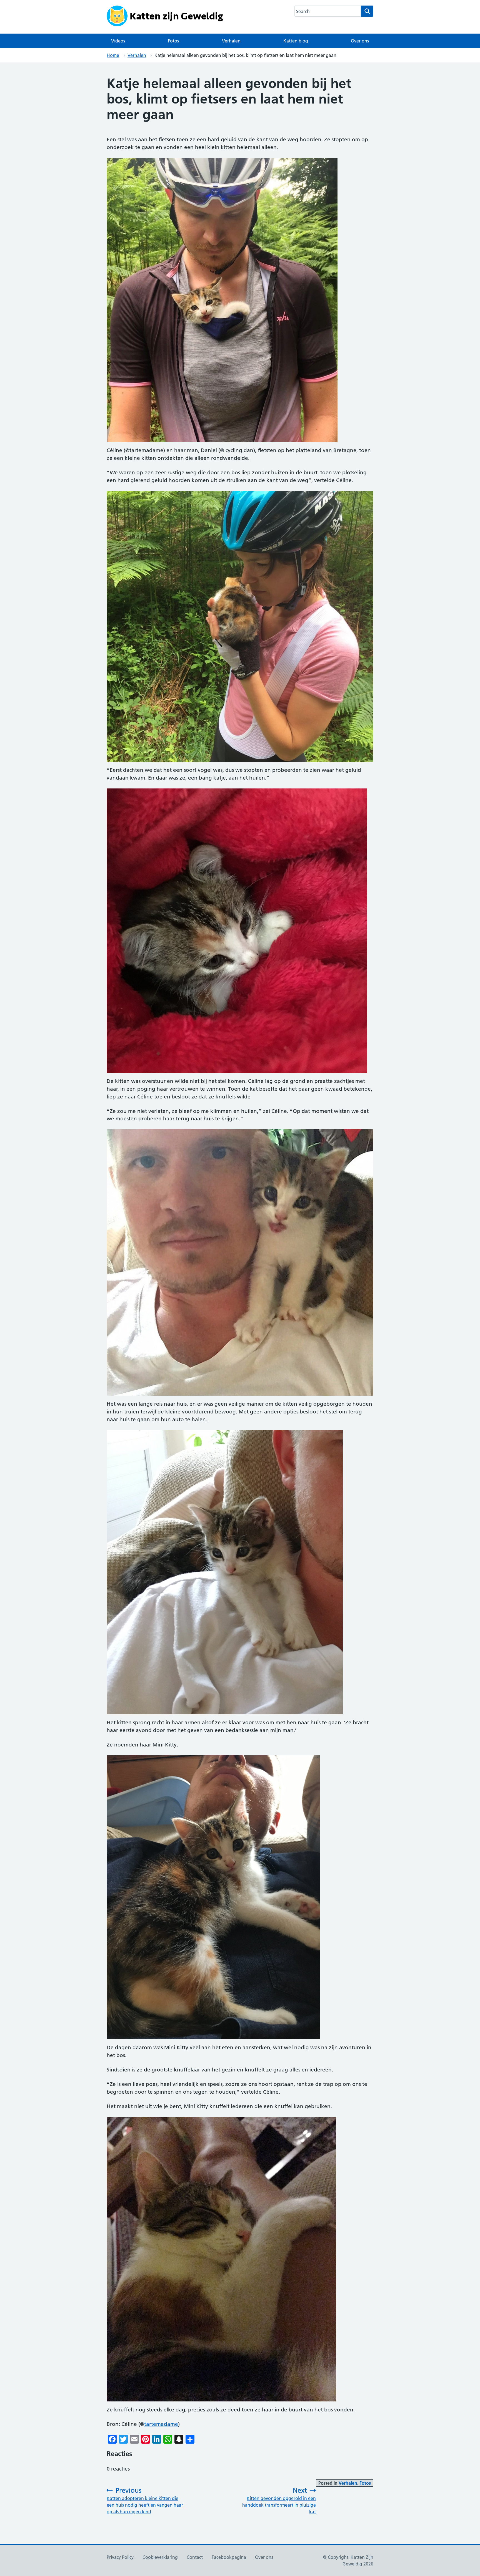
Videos (118, 41)
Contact (195, 2557)
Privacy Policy (120, 2557)
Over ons (360, 41)
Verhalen (231, 41)
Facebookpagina (229, 2557)
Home (113, 55)
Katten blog (296, 41)
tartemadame (161, 2424)
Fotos (173, 41)
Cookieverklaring (160, 2557)
